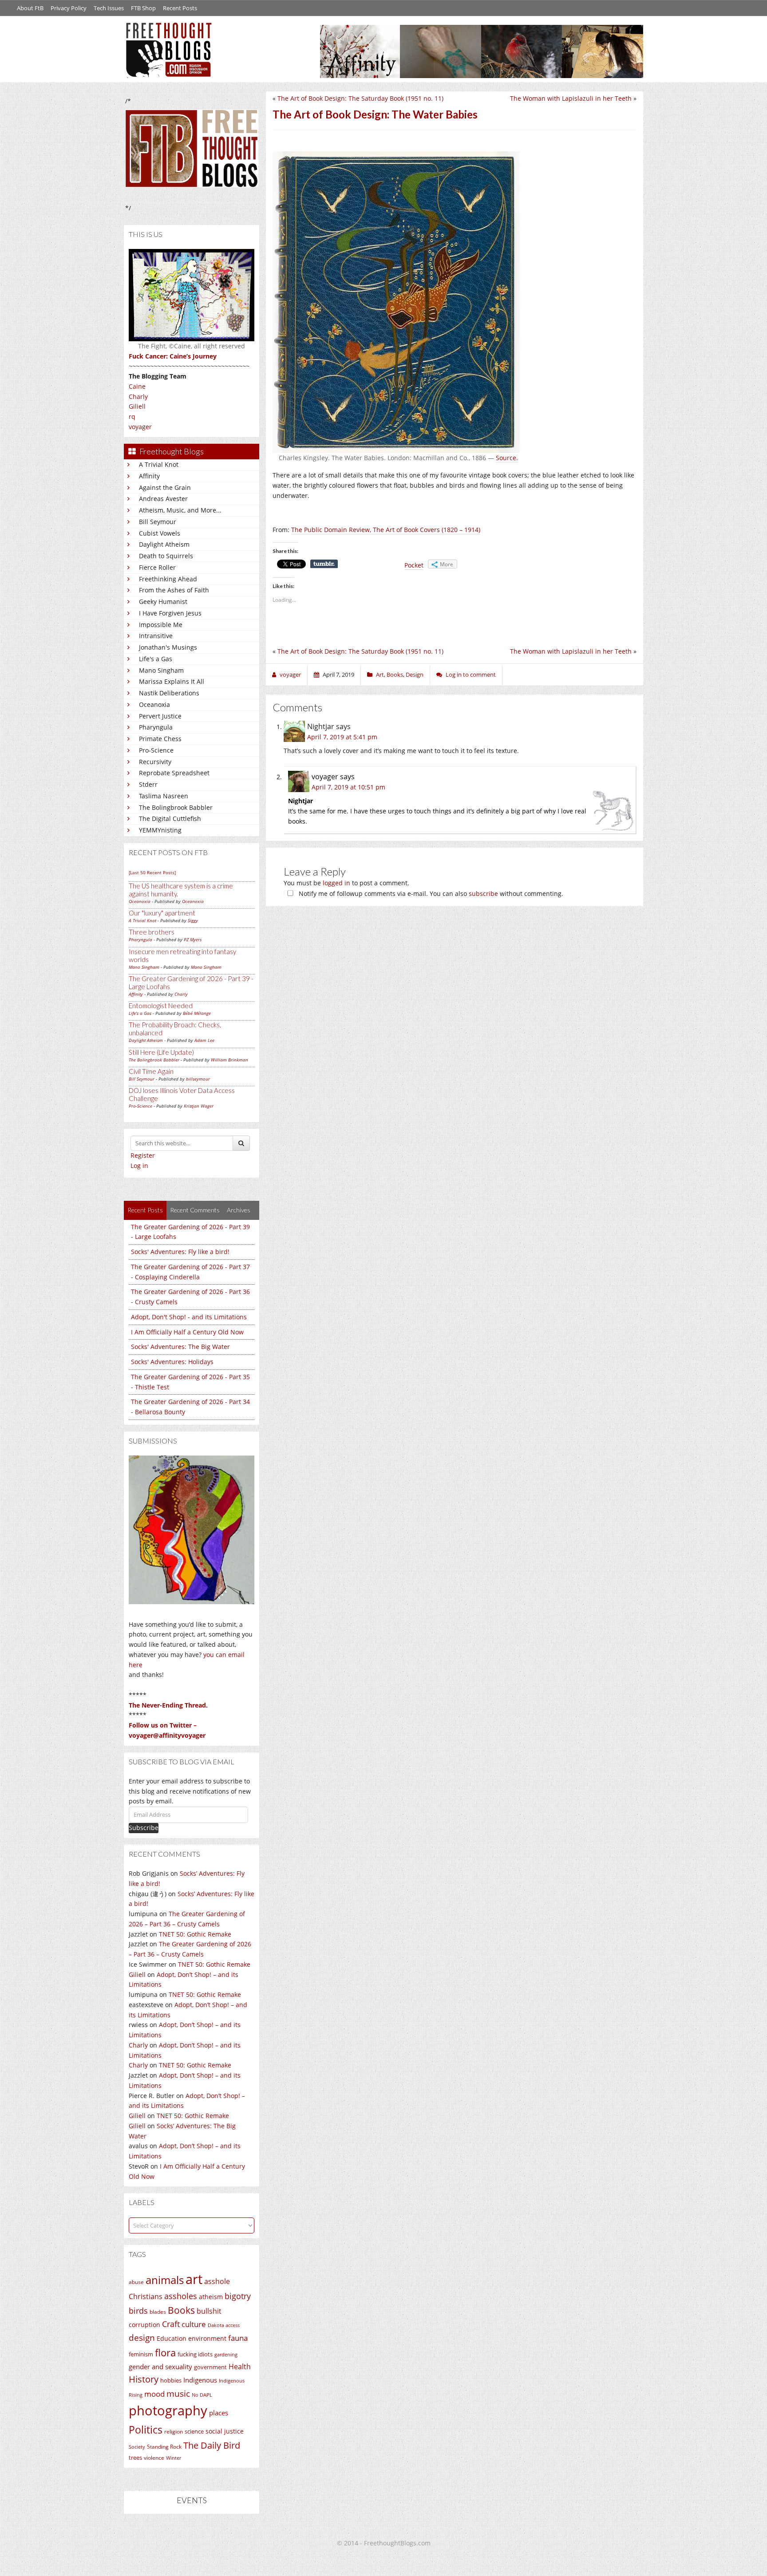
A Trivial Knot (159, 464)
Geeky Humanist (163, 602)
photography (168, 2410)
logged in (336, 883)
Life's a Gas (156, 659)
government (210, 2367)
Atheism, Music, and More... (180, 510)
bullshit (209, 2311)
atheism (211, 2297)
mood (154, 2394)
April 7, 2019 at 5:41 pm (342, 737)
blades (158, 2312)
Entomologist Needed (161, 1006)
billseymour (198, 1079)
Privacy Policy (69, 8)
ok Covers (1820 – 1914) (446, 530)
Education (172, 2338)
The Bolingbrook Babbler (176, 807)
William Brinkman (229, 1060)
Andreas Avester (163, 499)
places (219, 2413)
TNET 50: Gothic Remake (195, 1934)
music (178, 2393)
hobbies (171, 2380)
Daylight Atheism (164, 544)
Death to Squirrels (166, 556)
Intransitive (156, 636)
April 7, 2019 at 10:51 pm (348, 787)
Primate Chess (160, 739)
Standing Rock (164, 2447)
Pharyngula (156, 727)
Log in (139, 1166)
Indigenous (200, 2380)
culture (194, 2324)
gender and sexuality (160, 2367)
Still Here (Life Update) (161, 1052)
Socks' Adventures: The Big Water (180, 1347)
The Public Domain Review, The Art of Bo (351, 530)
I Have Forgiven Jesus (170, 613)
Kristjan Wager (199, 1106)
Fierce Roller (157, 567)
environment (207, 2338)
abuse (136, 2282)
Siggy (193, 920)
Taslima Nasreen (164, 796)
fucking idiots (195, 2354)
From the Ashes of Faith (174, 590)
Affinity (149, 476)
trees (135, 2458)
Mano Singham (161, 670)
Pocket (414, 565)
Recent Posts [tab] (145, 1210)
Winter (174, 2458)
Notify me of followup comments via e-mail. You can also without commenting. (430, 894)
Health (240, 2366)
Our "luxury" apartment (162, 913)
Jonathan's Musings (168, 647)
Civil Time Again (151, 1071)
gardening (226, 2354)
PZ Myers (193, 939)
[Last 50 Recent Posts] (152, 872)
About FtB (30, 8)
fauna (238, 2338)
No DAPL (202, 2395)
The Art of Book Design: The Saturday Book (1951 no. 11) (360, 98)
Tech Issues (109, 8)
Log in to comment (471, 675)
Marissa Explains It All (172, 681)
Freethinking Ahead (168, 579)
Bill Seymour (158, 522)
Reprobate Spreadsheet (174, 773)
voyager (140, 427)
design (142, 2337)
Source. (507, 458)
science (194, 2431)
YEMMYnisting (160, 830)
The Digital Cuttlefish (170, 819)
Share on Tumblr (324, 564)
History (144, 2379)
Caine (137, 386)
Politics (146, 2430)
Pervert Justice (160, 716)
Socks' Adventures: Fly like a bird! (180, 1252)
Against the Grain (165, 487)
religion (174, 2432)
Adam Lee (204, 1040)
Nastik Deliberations (169, 693)
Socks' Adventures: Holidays (172, 1362)
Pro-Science (156, 750)
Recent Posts (180, 8)
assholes (181, 2296)
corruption (144, 2325)
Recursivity (155, 762)
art (194, 2279)
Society (137, 2447)
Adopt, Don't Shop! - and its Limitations (189, 1317)
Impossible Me (161, 625)
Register (143, 1155)
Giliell (137, 406)
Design (415, 675)
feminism (141, 2354)
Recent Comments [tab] (195, 1210)
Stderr (148, 784)
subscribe (483, 894)
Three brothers (152, 932)
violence (154, 2458)
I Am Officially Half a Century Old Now (187, 1332)
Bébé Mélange (197, 1013)
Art (380, 675)
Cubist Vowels (160, 533)
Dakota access (224, 2325)
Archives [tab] (239, 1210)
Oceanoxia (154, 704)
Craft (171, 2324)
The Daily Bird (212, 2445)
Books (181, 2310)
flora (165, 2352)
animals (165, 2280)
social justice (225, 2431)
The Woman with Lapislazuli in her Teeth (571, 98)
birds (138, 2311)
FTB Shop (143, 8)
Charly (138, 396)
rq (132, 416)
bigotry (238, 2296)
